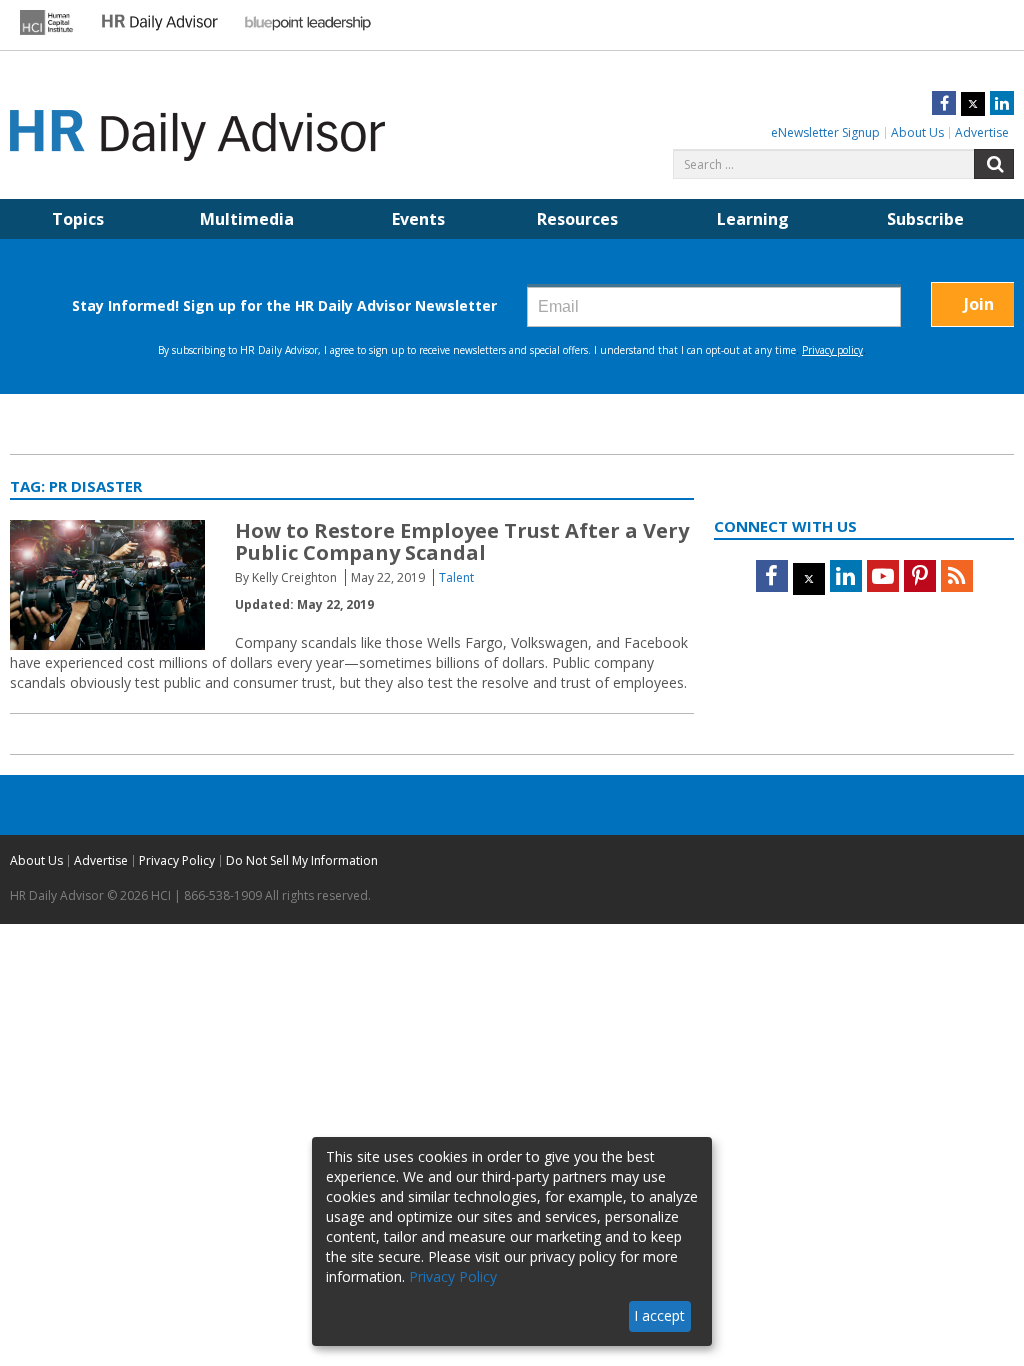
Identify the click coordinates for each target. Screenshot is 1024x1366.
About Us (917, 132)
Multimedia (247, 219)
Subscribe (925, 219)
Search (994, 164)
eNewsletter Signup (825, 132)
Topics (78, 219)
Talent (456, 577)
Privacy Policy (177, 860)
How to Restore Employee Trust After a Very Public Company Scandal (462, 541)
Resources (577, 219)
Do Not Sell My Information (302, 860)
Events (418, 219)
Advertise (982, 132)
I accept (659, 1315)
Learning (753, 219)
